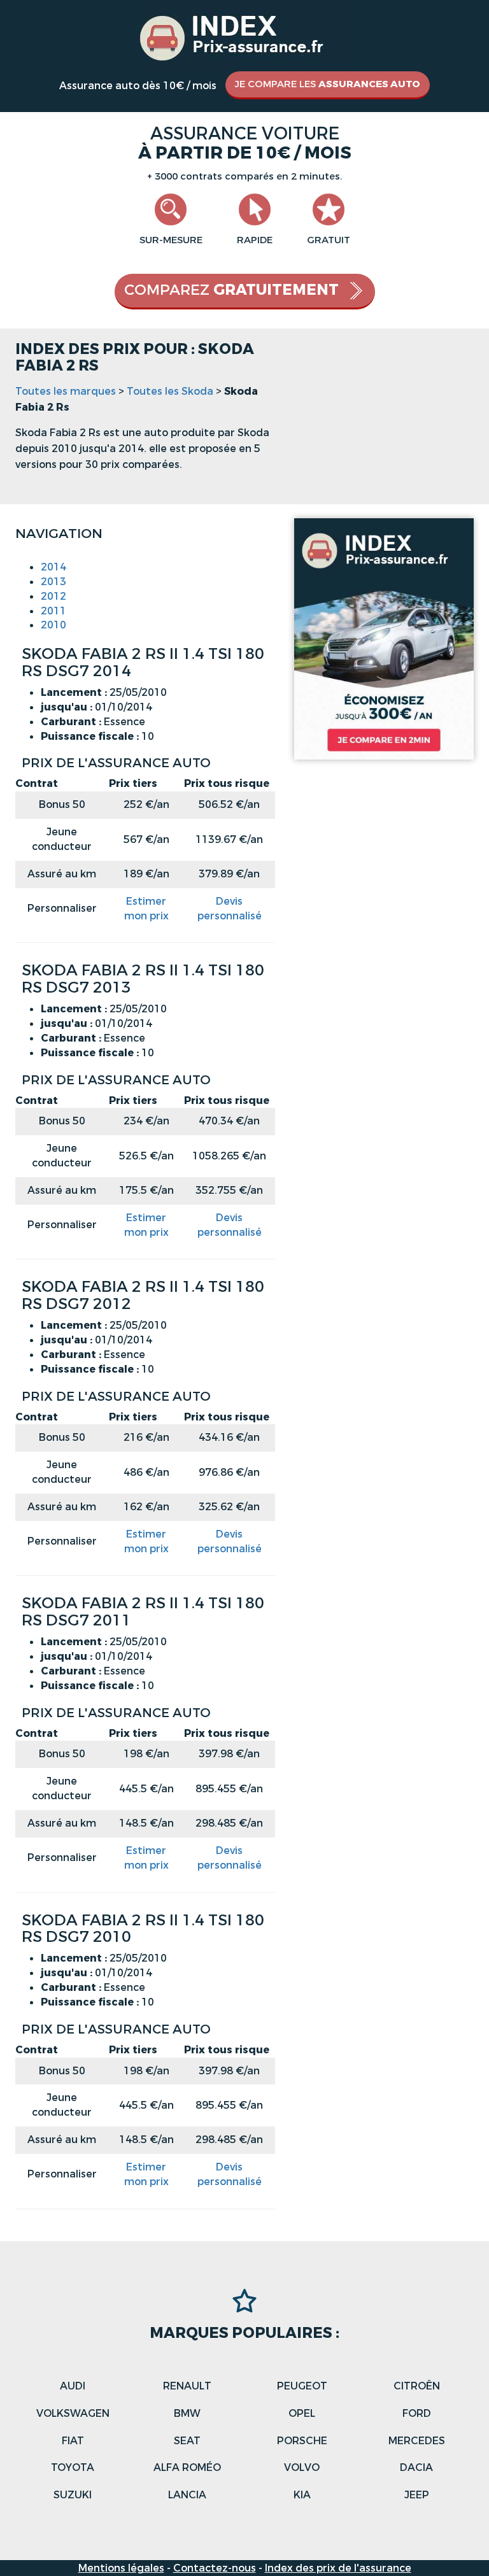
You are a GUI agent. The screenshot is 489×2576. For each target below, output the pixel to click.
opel (302, 2413)
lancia (187, 2495)
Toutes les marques (66, 391)
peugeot (302, 2386)
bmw (187, 2413)
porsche (302, 2441)
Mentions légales (121, 2568)
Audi (73, 2386)
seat (187, 2441)
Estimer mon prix (146, 909)
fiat (73, 2441)
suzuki (73, 2495)
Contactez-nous (215, 2568)
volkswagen (73, 2413)
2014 (53, 567)
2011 (53, 611)
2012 (53, 596)
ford (417, 2413)
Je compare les (328, 84)
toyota (73, 2467)
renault (187, 2386)
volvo (302, 2467)
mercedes (417, 2441)
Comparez (231, 290)
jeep (417, 2495)
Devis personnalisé (230, 909)
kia (302, 2495)
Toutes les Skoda (170, 391)
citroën (417, 2386)
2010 (53, 625)
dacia (416, 2467)
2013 (53, 582)
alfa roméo (187, 2467)
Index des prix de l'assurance (338, 2568)
